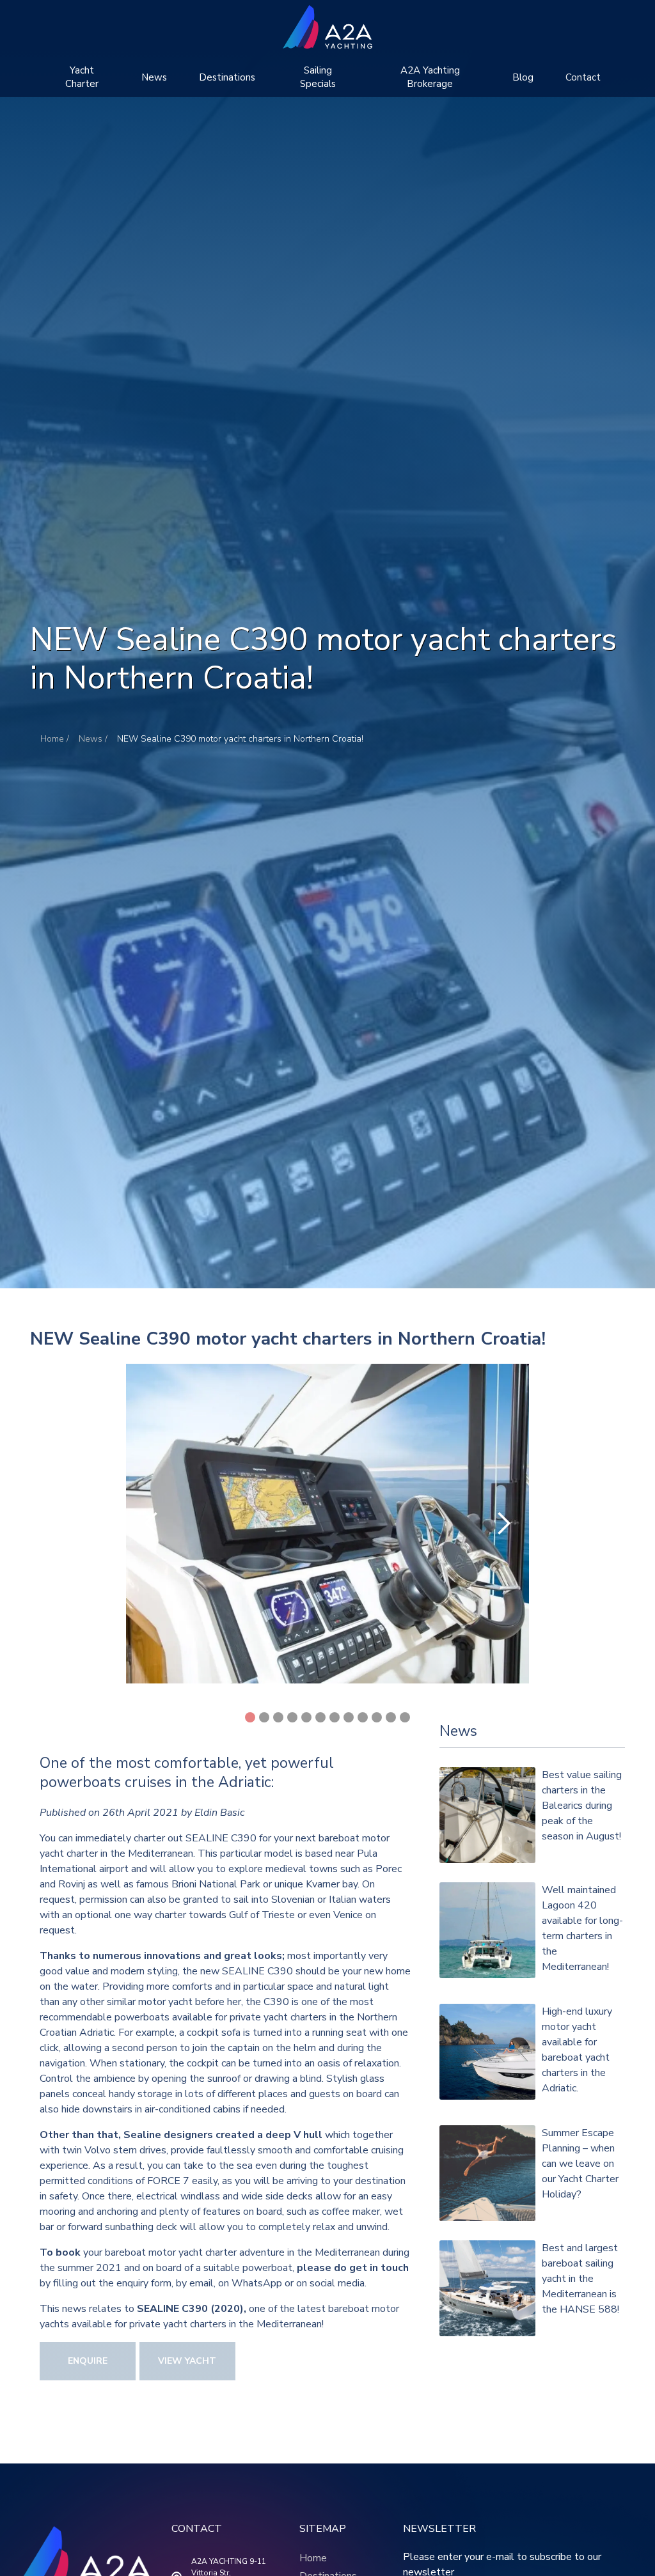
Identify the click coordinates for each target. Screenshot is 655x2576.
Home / (55, 739)
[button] (82, 77)
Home (313, 2558)
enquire (88, 2361)
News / (93, 739)
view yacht (187, 2361)
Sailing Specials (318, 77)
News (154, 77)
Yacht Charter (82, 77)
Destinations (227, 77)
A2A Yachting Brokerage (430, 77)
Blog (523, 77)
